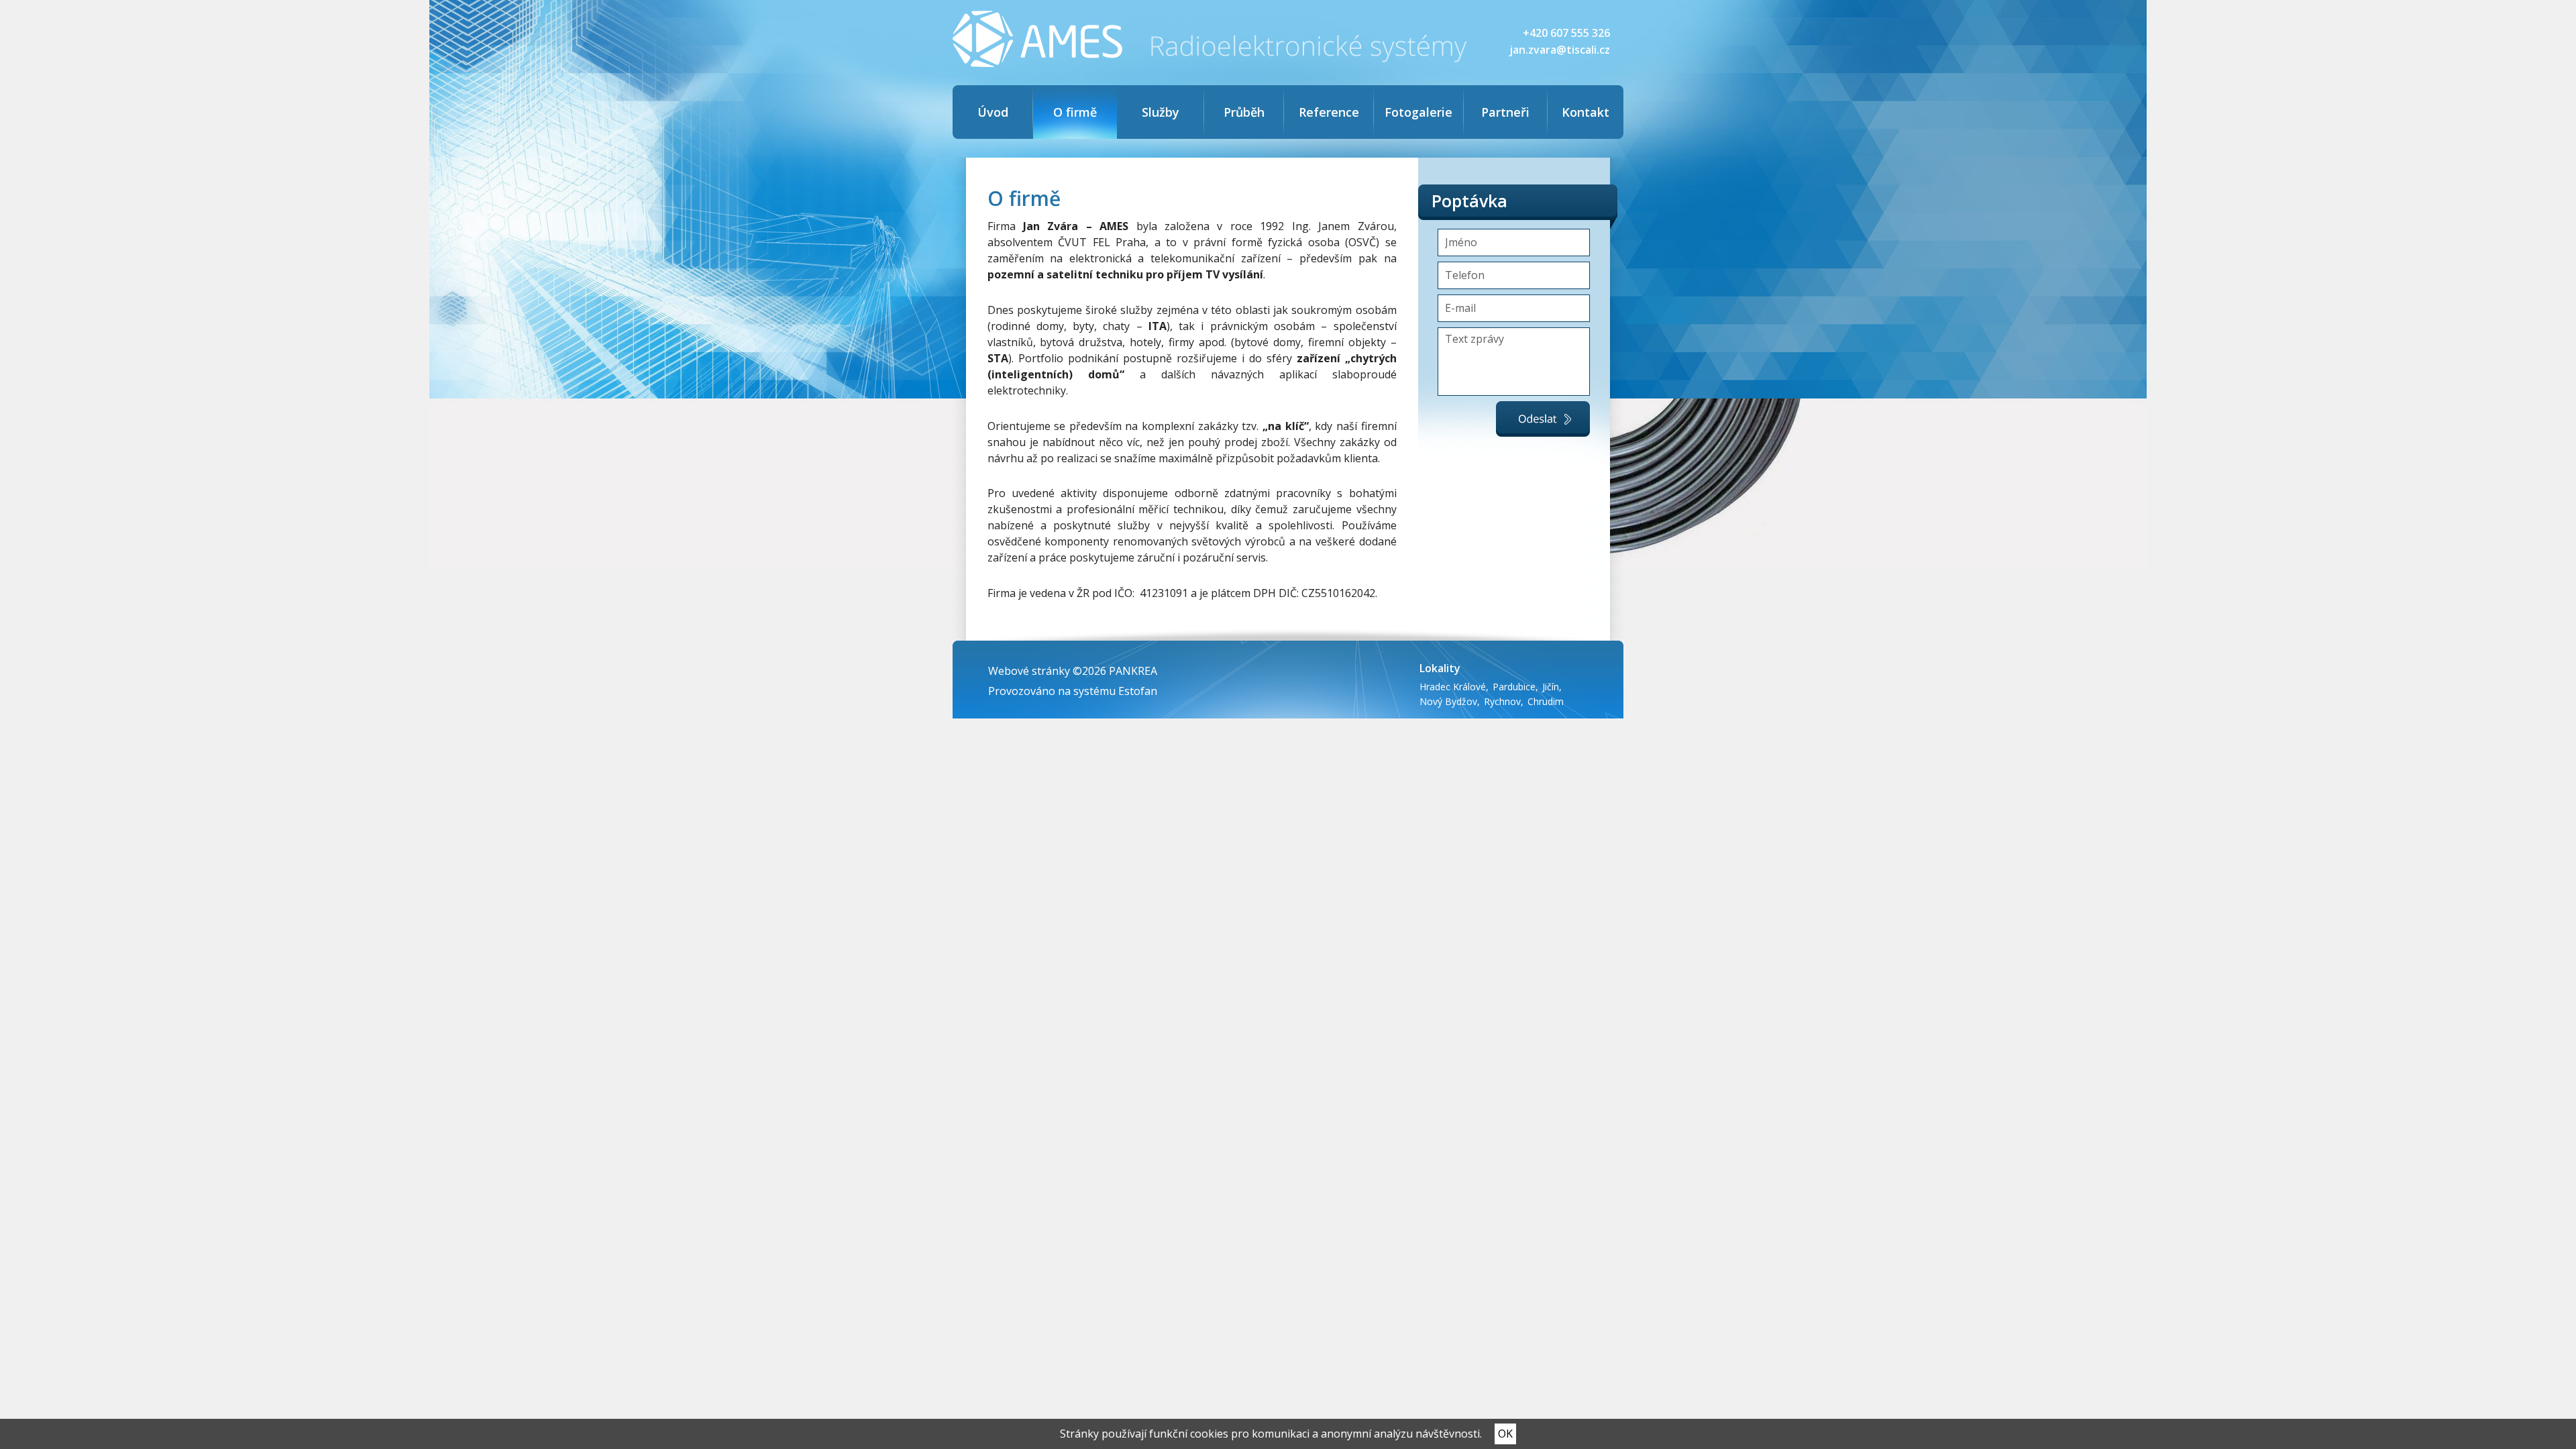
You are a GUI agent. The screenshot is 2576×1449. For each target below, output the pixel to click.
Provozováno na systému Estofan (1073, 691)
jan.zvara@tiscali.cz (1560, 50)
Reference (1329, 112)
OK (1505, 1434)
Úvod (993, 112)
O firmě (1075, 112)
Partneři (1505, 112)
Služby (1161, 112)
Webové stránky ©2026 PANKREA (1073, 671)
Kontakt (1586, 112)
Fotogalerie (1418, 112)
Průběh (1244, 112)
